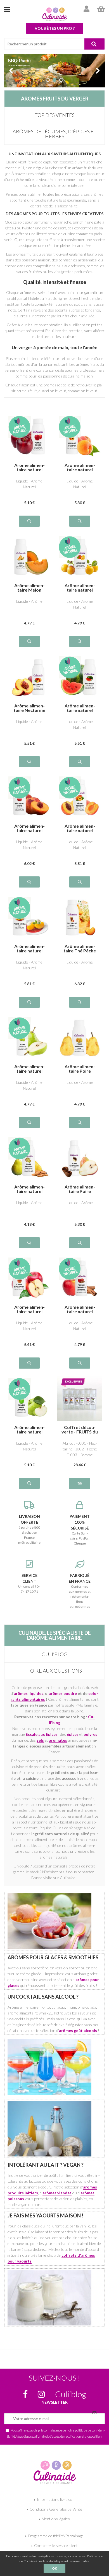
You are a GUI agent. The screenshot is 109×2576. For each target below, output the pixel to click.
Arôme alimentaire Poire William (80, 1069)
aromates (58, 1740)
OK (54, 2568)
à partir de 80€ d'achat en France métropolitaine (29, 1529)
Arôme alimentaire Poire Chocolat (80, 1189)
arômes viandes (57, 2193)
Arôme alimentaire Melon (29, 588)
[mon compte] (87, 9)
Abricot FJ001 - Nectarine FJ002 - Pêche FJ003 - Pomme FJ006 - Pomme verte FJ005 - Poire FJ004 (80, 1449)
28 (80, 1465)
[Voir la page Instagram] (41, 2394)
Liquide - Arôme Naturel (29, 484)
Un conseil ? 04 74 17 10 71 (29, 1583)
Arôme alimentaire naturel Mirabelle (80, 588)
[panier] (101, 9)
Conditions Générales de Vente (56, 2509)
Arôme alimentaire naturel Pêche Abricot (80, 828)
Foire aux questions (55, 1671)
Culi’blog (54, 1654)
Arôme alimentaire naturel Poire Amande (29, 1189)
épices (73, 1734)
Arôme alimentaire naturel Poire (29, 1069)
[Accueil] (55, 14)
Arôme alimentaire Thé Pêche (80, 948)
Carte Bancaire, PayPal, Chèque (80, 1530)
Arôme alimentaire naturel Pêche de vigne (29, 828)
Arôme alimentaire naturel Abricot (80, 467)
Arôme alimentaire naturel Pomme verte (29, 1430)
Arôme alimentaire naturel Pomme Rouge (29, 467)
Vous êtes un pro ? (55, 28)
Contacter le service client (56, 2546)
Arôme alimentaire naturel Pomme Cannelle (80, 1309)
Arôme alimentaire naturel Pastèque (80, 708)
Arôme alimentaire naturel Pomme (29, 1309)
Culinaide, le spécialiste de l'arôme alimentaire (55, 1635)
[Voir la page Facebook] (25, 2394)
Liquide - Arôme (29, 601)
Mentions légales (56, 2519)
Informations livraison (56, 2499)
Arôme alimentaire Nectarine (29, 708)
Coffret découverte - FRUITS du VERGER (80, 1430)
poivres (90, 1734)
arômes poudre (63, 1693)
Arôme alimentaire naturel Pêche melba (29, 948)
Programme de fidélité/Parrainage (56, 2536)
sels (40, 1740)
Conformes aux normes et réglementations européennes (80, 1591)
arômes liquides (29, 1693)
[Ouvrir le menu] (7, 9)
